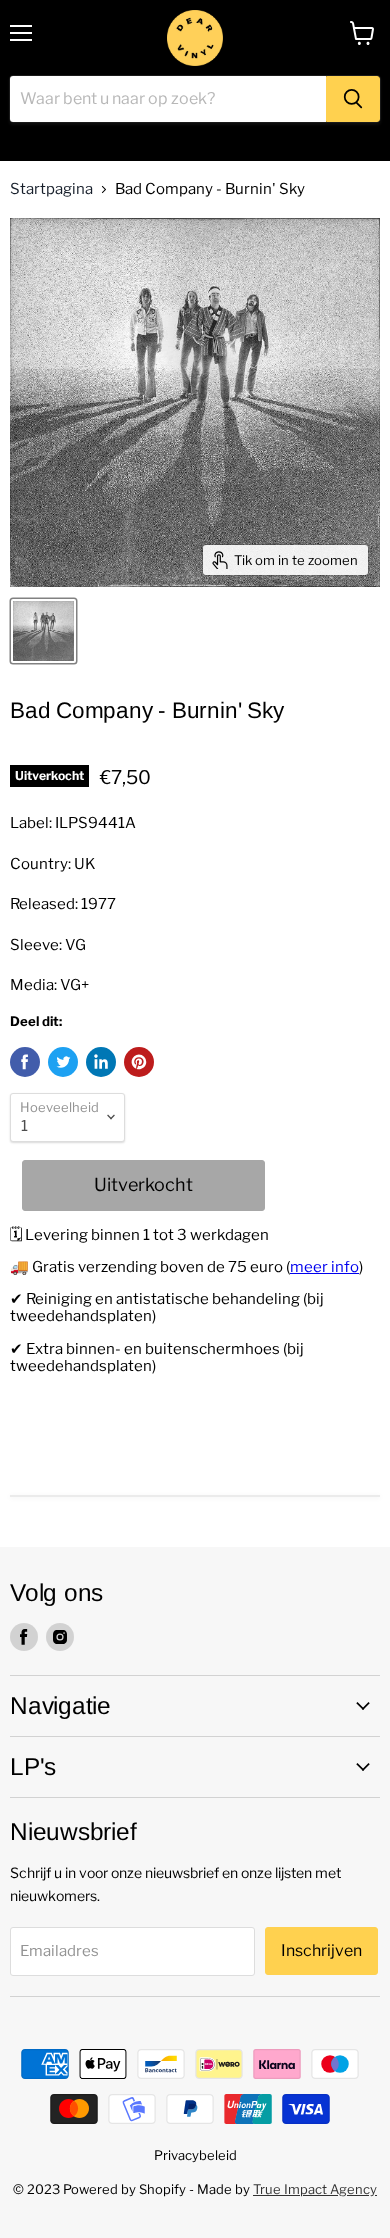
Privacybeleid (195, 2155)
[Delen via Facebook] (25, 1062)
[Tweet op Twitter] (63, 1062)
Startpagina (51, 189)
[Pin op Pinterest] (139, 1062)
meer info (324, 1267)
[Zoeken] (353, 99)
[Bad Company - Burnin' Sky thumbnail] (43, 631)
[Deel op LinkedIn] (101, 1062)
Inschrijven (321, 1950)
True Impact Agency (315, 2189)
